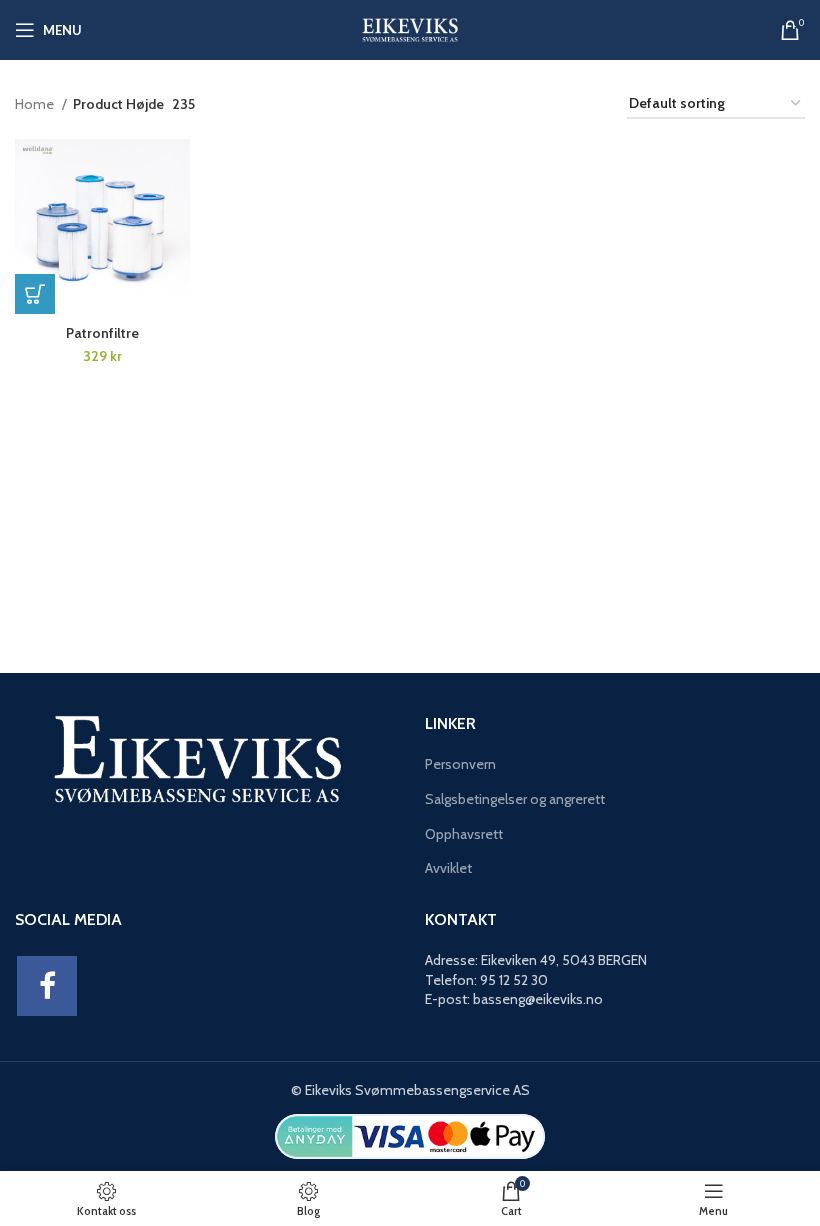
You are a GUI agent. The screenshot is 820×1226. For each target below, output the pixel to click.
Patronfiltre (102, 333)
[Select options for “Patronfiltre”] (35, 294)
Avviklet (448, 868)
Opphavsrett (464, 834)
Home (36, 104)
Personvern (460, 764)
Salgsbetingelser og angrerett (515, 799)
